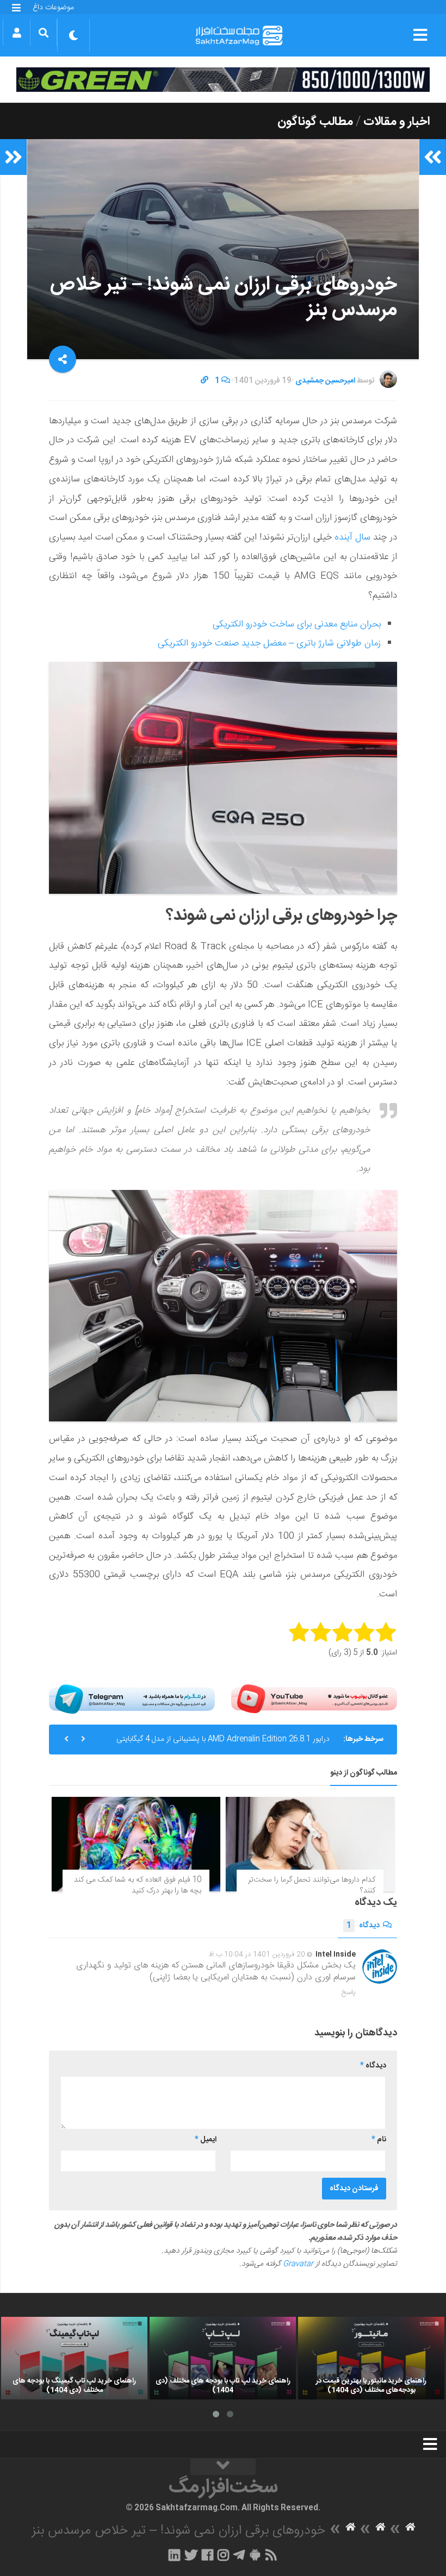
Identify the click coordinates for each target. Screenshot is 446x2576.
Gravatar (298, 2264)
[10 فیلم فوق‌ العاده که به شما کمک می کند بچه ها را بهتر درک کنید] (136, 1844)
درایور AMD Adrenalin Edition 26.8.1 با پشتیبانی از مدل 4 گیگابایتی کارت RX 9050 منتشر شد (223, 1744)
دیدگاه (363, 1926)
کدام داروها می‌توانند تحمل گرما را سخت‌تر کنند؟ (312, 1885)
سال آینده (352, 537)
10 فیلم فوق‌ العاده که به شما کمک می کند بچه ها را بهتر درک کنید (138, 1885)
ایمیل (206, 2140)
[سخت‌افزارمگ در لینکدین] (174, 2555)
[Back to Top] (223, 2467)
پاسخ (349, 1992)
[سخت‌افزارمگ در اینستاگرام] (223, 2555)
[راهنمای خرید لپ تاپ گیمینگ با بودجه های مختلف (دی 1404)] (74, 2358)
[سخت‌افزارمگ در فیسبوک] (207, 2555)
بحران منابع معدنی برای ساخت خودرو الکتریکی (297, 624)
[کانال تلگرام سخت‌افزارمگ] (239, 2555)
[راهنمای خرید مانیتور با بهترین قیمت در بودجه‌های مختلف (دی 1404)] (371, 2358)
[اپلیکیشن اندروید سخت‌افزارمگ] (255, 2555)
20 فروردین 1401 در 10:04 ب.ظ (257, 1954)
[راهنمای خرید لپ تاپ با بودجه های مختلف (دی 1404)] (223, 2358)
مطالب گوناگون (315, 122)
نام (379, 2140)
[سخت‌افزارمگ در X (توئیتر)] (191, 2555)
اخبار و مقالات (397, 122)
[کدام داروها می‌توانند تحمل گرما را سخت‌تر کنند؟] (310, 1844)
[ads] (223, 80)
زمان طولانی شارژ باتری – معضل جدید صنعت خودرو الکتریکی (269, 643)
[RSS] (271, 2555)
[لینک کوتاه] (205, 381)
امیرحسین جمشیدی (325, 381)
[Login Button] (17, 33)
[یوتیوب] (314, 1699)
